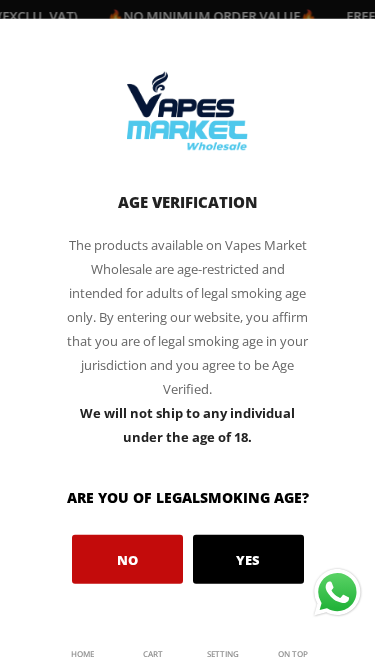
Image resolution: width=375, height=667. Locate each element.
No (127, 559)
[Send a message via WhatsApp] (337, 592)
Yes (248, 559)
